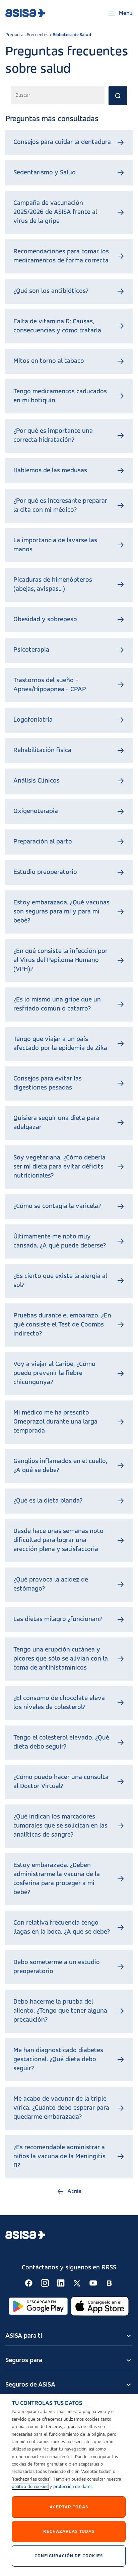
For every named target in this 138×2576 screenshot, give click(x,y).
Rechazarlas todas (69, 2531)
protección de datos (73, 2487)
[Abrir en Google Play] (38, 2306)
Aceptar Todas (69, 2507)
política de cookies (30, 2487)
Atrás (74, 2191)
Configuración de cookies (69, 2556)
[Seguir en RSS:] (29, 2283)
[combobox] (58, 96)
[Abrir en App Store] (100, 2306)
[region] (69, 2485)
